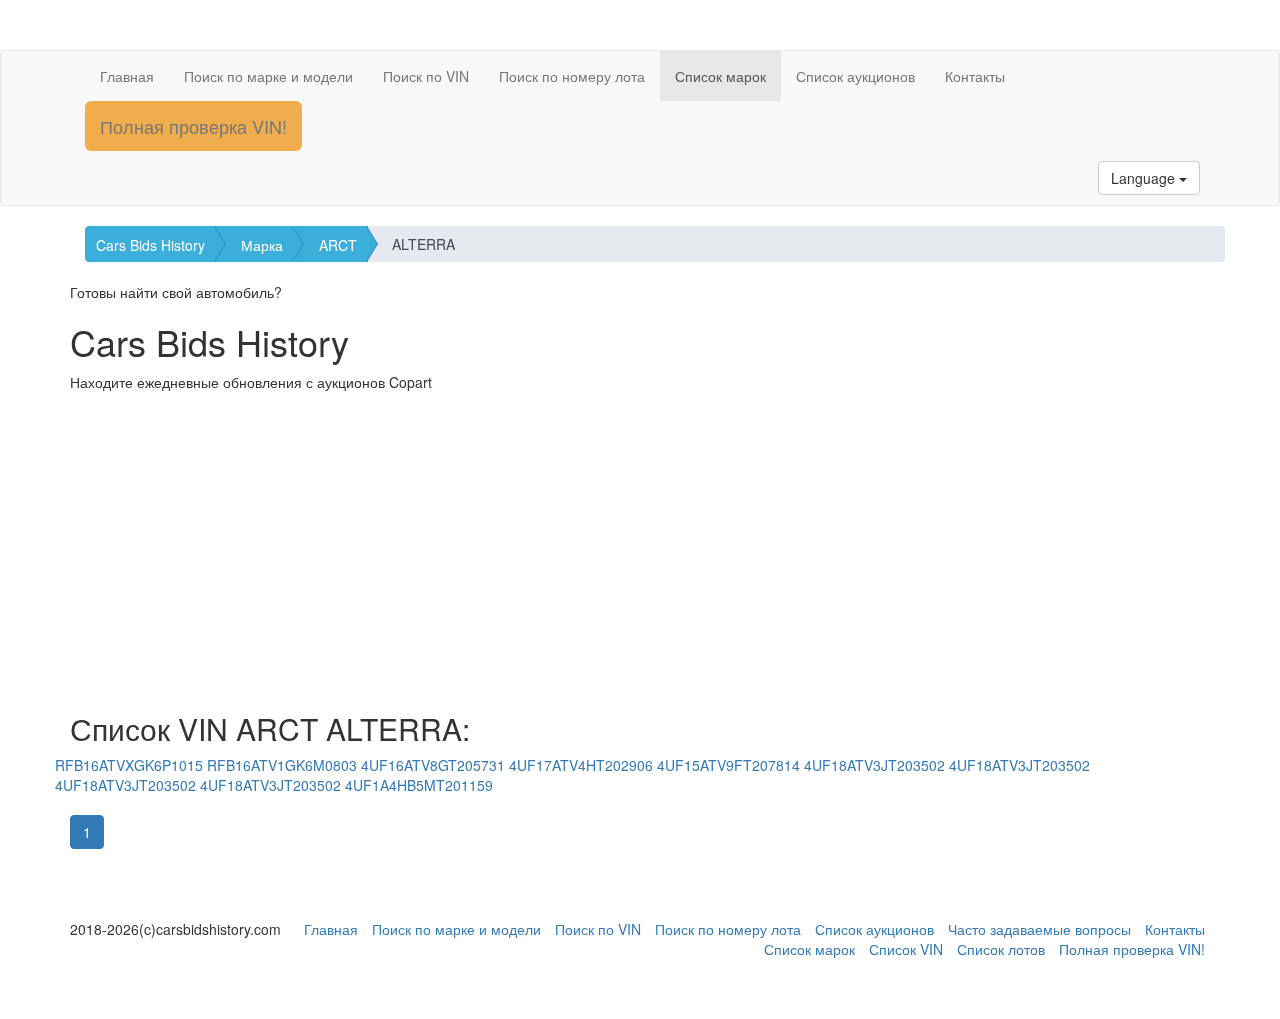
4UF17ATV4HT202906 (581, 765)
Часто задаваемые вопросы (1039, 929)
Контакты (975, 76)
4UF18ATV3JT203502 (874, 765)
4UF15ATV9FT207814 (728, 765)
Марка (262, 245)
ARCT (338, 245)
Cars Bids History (150, 245)
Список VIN (906, 949)
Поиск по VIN (426, 76)
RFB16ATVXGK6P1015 (129, 765)
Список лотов (1001, 949)
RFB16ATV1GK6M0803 (282, 765)
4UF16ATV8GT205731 (433, 765)
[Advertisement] (640, 552)
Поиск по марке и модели (268, 76)
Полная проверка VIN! (193, 126)
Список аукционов (855, 76)
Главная (127, 76)
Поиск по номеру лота (572, 76)
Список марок (720, 76)
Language (1145, 178)
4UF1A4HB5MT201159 (419, 785)
